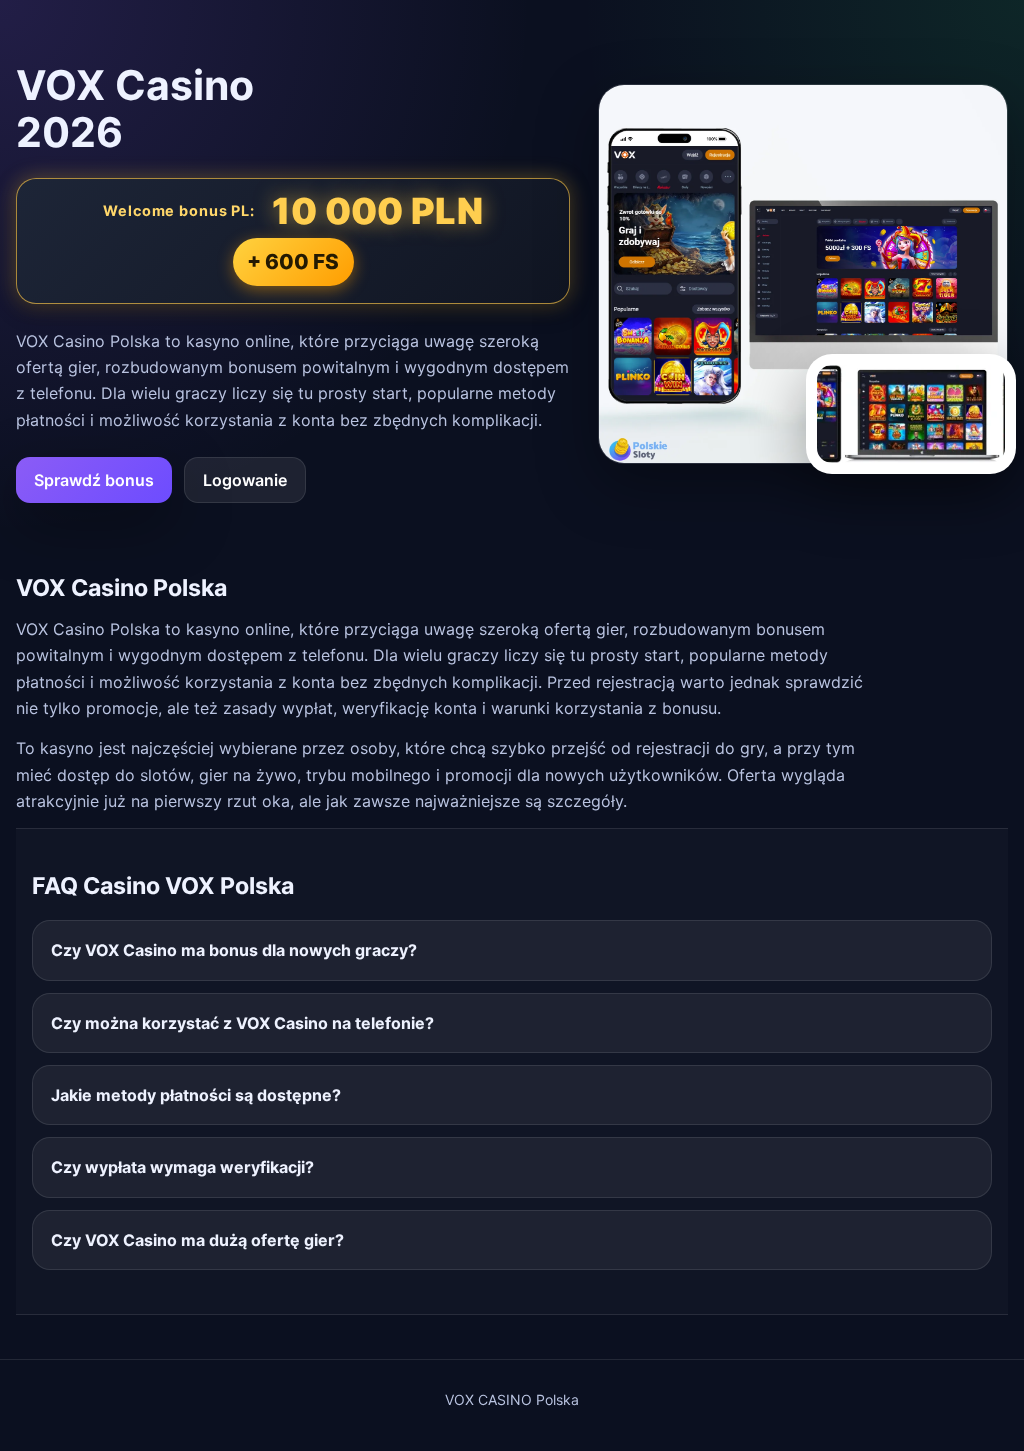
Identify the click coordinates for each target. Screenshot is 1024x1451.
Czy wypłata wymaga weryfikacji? (182, 1167)
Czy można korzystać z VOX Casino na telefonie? (242, 1023)
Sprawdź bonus (94, 480)
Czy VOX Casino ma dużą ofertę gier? (197, 1240)
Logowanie (245, 480)
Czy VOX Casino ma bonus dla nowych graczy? (234, 950)
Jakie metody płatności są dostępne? (196, 1095)
